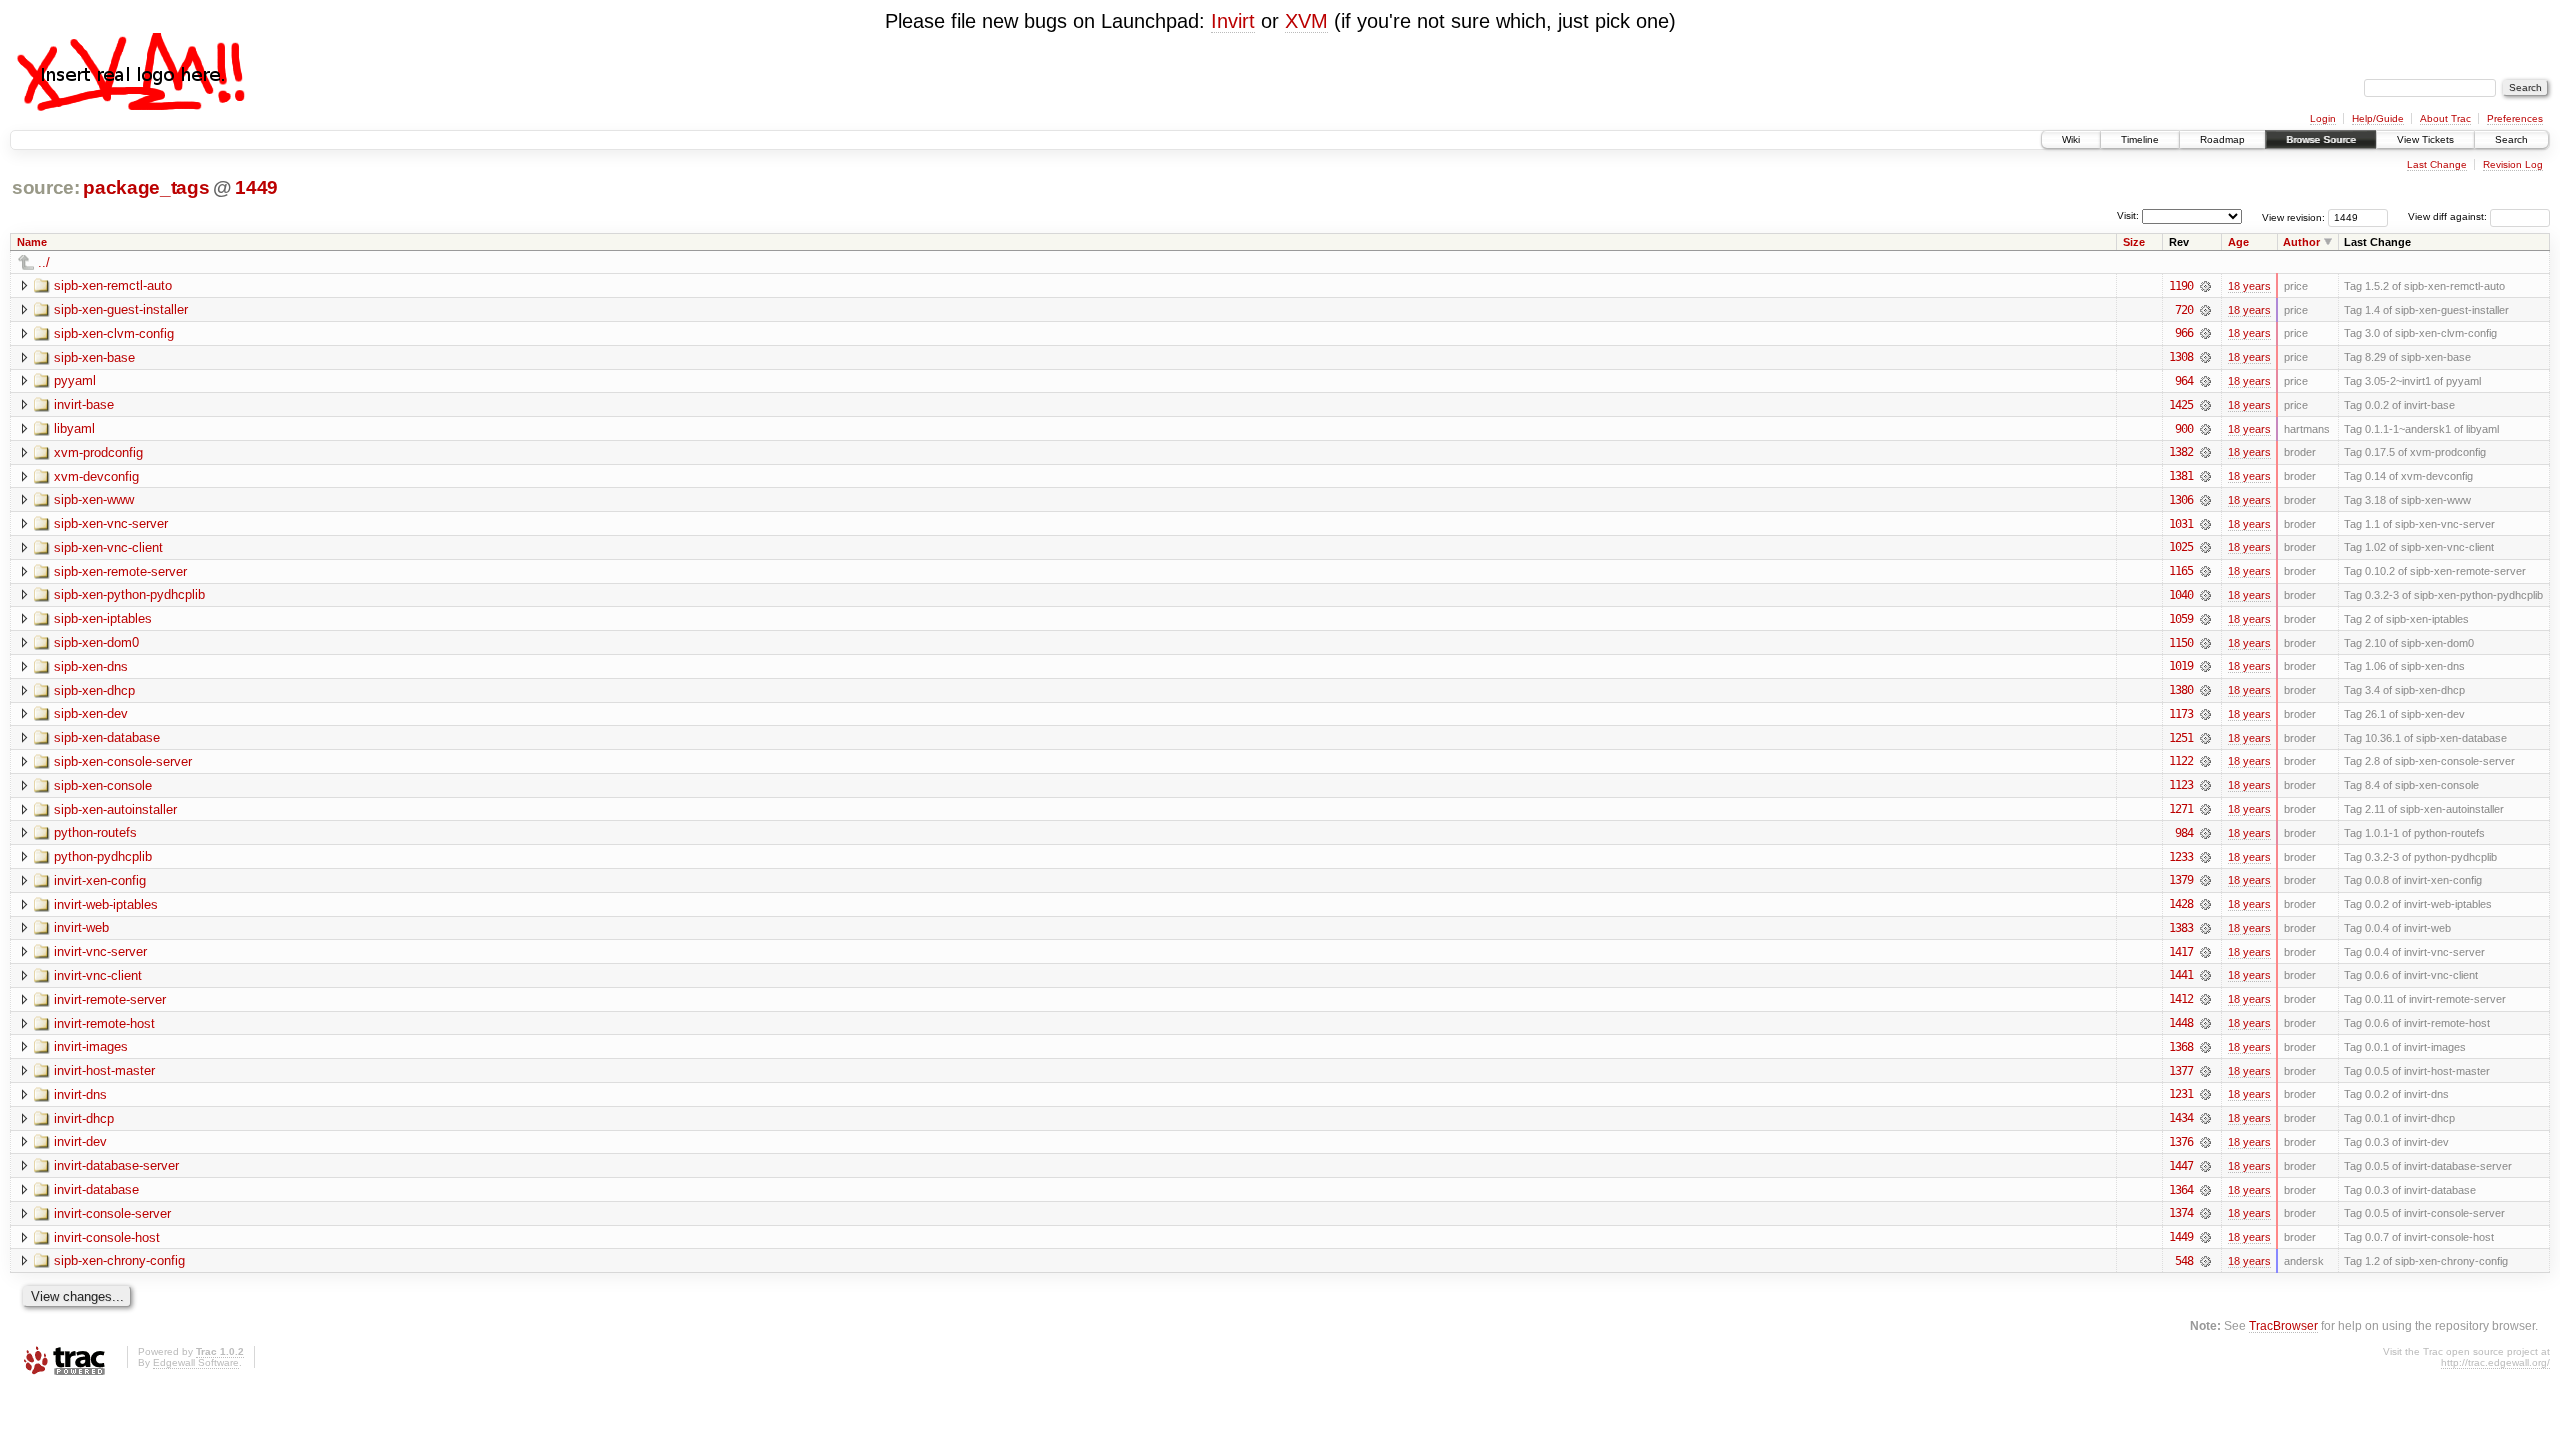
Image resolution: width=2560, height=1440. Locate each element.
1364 (2181, 1190)
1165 (2181, 571)
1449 (256, 187)
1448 (2181, 1023)
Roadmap (2222, 139)
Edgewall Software (196, 1362)
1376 (2181, 1142)
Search (2511, 139)
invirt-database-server (116, 1165)
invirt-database (96, 1189)
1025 (2181, 547)
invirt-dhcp (84, 1118)
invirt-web (81, 927)
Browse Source (2321, 139)
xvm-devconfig (96, 476)
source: (46, 187)
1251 (2181, 738)
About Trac (2445, 118)
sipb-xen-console (103, 785)
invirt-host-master (104, 1070)
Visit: (2128, 215)
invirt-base (84, 404)
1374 (2181, 1213)
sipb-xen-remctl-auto (113, 285)
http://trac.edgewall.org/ (2495, 1362)
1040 (2181, 595)
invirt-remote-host (104, 1023)
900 (2184, 429)
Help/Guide (2378, 118)
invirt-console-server (112, 1213)
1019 (2181, 666)
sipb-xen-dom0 (96, 642)
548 (2184, 1261)
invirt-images (91, 1046)
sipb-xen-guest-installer (121, 309)
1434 (2181, 1118)
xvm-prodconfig (98, 452)
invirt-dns (80, 1094)
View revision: (2293, 216)
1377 (2181, 1071)
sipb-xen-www (94, 499)
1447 (2181, 1166)
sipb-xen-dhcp (94, 690)
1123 (2181, 785)
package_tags (146, 187)
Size (2134, 242)
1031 (2181, 524)
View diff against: (2449, 216)
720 (2184, 310)
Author (2301, 242)
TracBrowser (2283, 1325)
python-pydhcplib (103, 856)
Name (32, 242)
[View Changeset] (2205, 286)
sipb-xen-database (107, 737)
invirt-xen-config (100, 880)
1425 (2181, 405)
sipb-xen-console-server (123, 761)
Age (2238, 242)
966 (2184, 333)
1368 (2181, 1047)
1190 (2181, 286)
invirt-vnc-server (100, 951)
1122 (2181, 761)
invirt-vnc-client (98, 975)
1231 (2181, 1094)
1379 (2181, 880)
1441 (2181, 975)
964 (2184, 381)
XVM (1306, 21)
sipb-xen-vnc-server (111, 523)
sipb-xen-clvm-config (114, 333)
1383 (2181, 928)
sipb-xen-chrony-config (119, 1260)
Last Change (2437, 164)
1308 (2181, 357)
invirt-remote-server (110, 999)
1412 (2181, 999)
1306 (2181, 500)
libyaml (74, 428)
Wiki (2071, 139)
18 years (2249, 286)
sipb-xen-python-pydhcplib (129, 594)
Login (2323, 118)
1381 (2181, 476)
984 (2184, 833)
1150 (2181, 643)
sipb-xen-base (94, 357)
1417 (2181, 952)
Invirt (1233, 21)
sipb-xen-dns (91, 666)
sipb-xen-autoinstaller (115, 809)
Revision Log (2513, 164)
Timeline (2140, 139)
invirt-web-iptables (106, 904)
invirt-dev (80, 1141)
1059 (2181, 619)
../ (44, 262)
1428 (2181, 904)
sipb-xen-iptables (103, 618)
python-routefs (95, 832)
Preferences (2515, 118)
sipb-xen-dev (91, 713)
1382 (2181, 452)
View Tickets (2425, 139)
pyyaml (75, 380)
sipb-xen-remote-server (120, 571)
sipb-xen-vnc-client (108, 547)
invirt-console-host (107, 1237)
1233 (2181, 857)
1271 (2181, 809)
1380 (2181, 690)
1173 (2181, 714)
